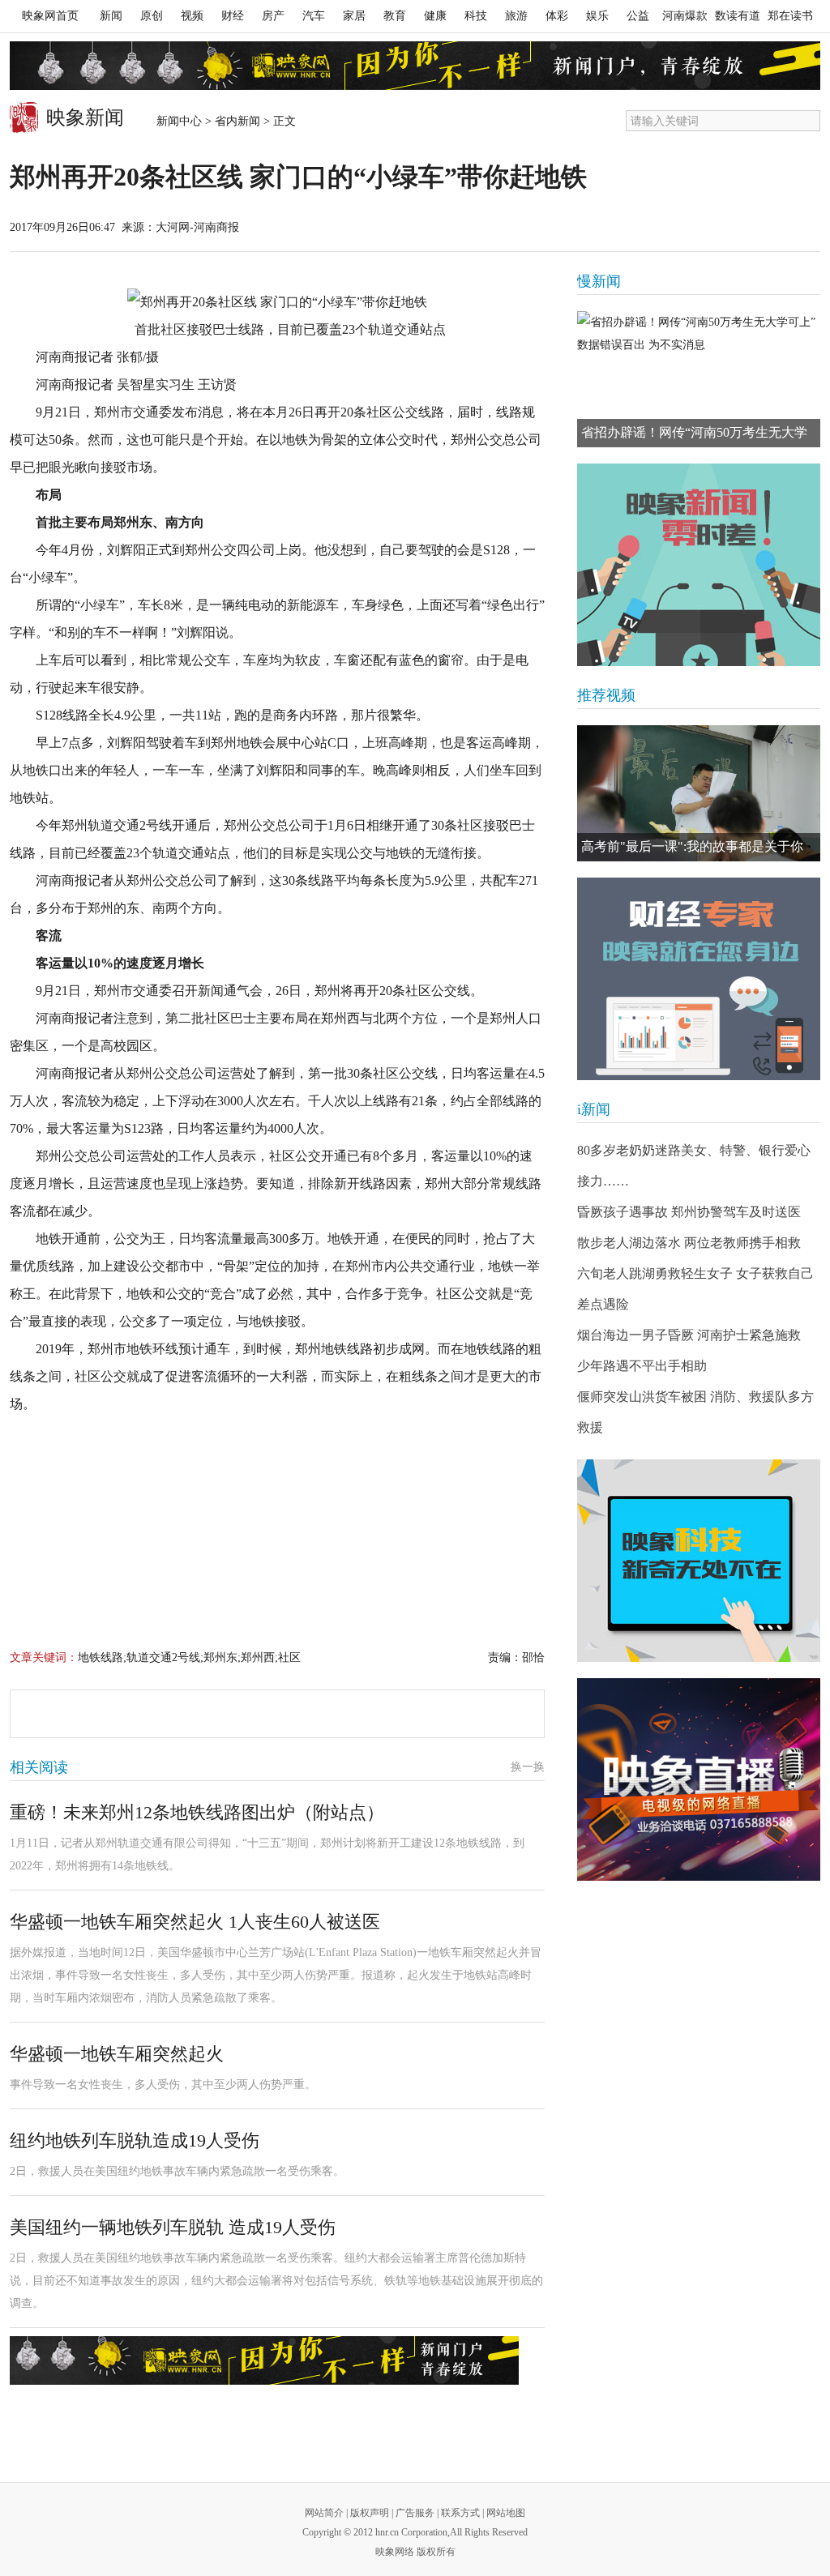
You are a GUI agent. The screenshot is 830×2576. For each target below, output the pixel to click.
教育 (395, 16)
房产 (273, 16)
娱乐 (597, 16)
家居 (354, 16)
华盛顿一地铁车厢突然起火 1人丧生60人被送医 (195, 1922)
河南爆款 (685, 16)
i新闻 (594, 1109)
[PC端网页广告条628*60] (264, 2360)
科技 (476, 16)
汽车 (314, 16)
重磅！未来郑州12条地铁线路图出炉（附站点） (197, 1812)
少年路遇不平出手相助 (642, 1366)
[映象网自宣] (699, 565)
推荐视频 (606, 695)
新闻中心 (179, 121)
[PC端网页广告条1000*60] (415, 66)
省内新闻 (237, 121)
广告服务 (415, 2513)
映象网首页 (50, 16)
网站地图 (506, 2513)
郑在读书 (790, 16)
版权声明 (370, 2513)
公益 (638, 16)
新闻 (111, 16)
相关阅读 (39, 1767)
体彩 (557, 16)
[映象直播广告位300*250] (699, 1779)
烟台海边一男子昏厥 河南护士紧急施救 (689, 1335)
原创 (152, 16)
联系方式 (460, 2513)
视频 (192, 16)
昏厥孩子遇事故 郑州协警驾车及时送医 (689, 1212)
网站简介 (324, 2513)
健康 (435, 16)
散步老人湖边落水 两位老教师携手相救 (689, 1243)
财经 (233, 16)
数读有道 (738, 16)
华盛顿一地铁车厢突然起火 (117, 2054)
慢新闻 (599, 281)
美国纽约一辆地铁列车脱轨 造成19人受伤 (173, 2227)
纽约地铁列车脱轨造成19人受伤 (135, 2140)
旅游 (516, 16)
